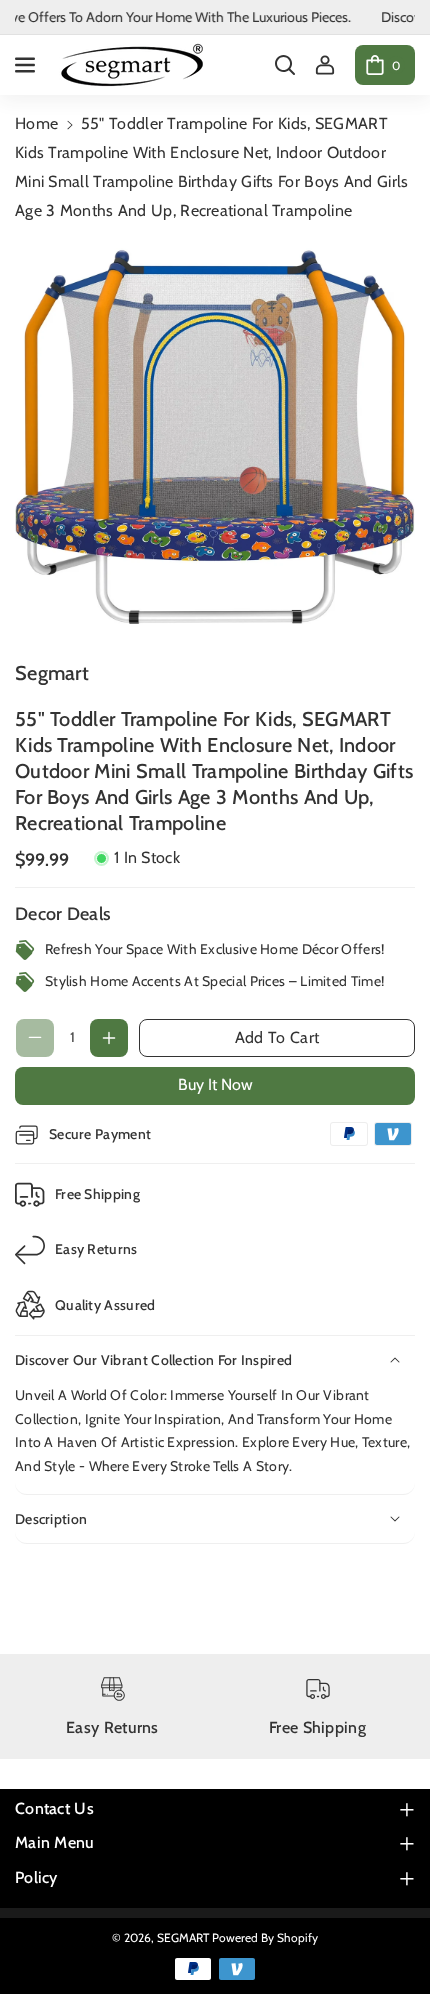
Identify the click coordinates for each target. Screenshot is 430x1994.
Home (36, 123)
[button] (27, 65)
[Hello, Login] (325, 65)
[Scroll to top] (387, 1931)
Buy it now (215, 1084)
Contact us (54, 1808)
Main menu (55, 1842)
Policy (36, 1877)
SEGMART (183, 1937)
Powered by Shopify (265, 1937)
